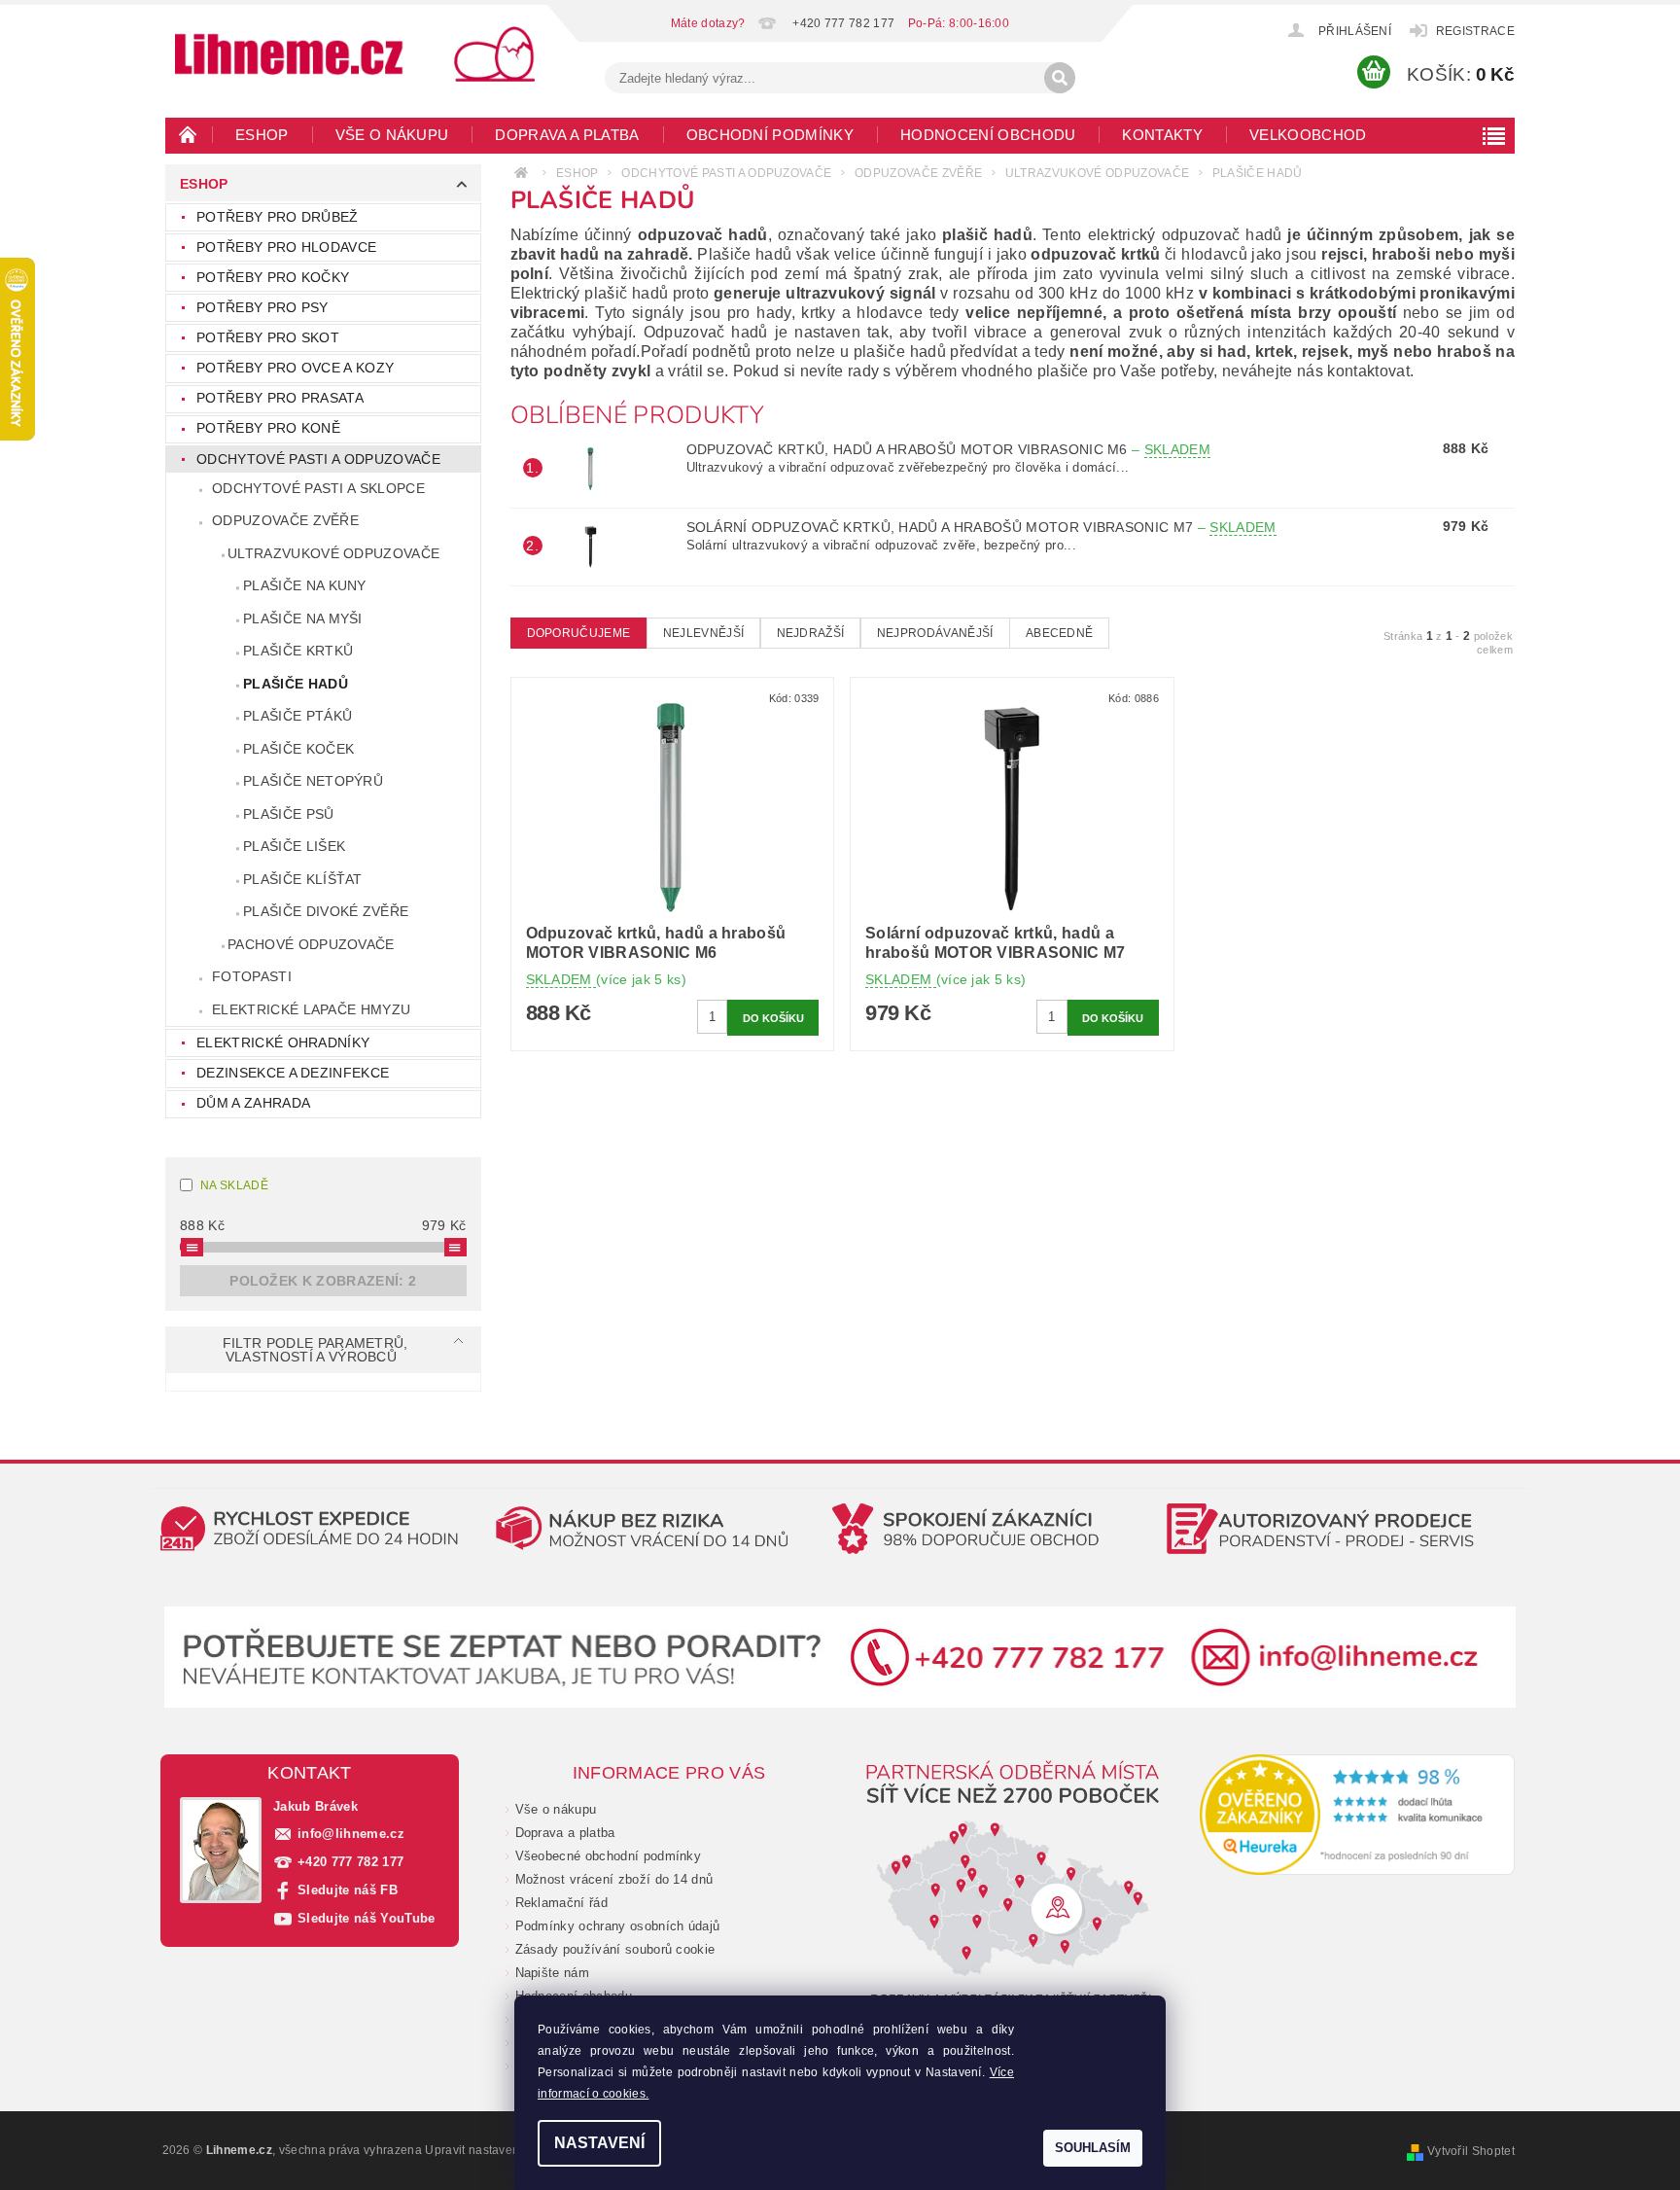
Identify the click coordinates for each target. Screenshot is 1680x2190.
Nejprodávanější (935, 633)
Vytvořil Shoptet (1471, 2151)
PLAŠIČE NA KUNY (305, 585)
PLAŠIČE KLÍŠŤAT (303, 879)
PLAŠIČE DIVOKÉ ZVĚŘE (326, 911)
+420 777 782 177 (350, 1862)
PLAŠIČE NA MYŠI (303, 618)
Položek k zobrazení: (323, 1281)
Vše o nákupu (392, 135)
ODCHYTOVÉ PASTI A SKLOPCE (318, 488)
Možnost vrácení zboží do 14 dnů (614, 1879)
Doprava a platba (567, 135)
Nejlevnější (704, 633)
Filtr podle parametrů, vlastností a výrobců (315, 1350)
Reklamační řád (561, 1903)
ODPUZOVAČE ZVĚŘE (285, 520)
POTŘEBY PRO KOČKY (273, 277)
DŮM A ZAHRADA (253, 1103)
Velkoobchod (1308, 135)
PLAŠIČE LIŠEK (294, 846)
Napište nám (553, 1973)
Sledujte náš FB (348, 1890)
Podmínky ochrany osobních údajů (618, 1926)
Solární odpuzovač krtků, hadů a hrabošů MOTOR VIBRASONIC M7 (981, 527)
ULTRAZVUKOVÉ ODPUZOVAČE (333, 553)
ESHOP (262, 135)
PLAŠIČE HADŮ (296, 684)
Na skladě (234, 1185)
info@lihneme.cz (351, 1834)
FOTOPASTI (252, 976)
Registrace (1475, 31)
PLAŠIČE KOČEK (298, 749)
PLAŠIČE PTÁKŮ (297, 716)
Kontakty (1162, 135)
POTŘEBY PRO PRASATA (280, 398)
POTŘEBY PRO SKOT (268, 337)
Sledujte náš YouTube (366, 1918)
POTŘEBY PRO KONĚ (268, 428)
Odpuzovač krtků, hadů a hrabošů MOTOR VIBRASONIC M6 (949, 449)
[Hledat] (1060, 78)
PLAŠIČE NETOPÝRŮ (313, 781)
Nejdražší (811, 633)
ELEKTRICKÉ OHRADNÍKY (283, 1042)
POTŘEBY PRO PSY (262, 307)
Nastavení (599, 2143)
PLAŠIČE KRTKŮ (298, 651)
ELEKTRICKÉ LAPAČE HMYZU (311, 1009)
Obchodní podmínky (770, 135)
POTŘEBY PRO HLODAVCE (286, 247)
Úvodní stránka (189, 134)
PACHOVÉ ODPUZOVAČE (311, 944)
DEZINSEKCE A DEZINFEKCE (293, 1073)
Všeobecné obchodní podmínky (609, 1856)
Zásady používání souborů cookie (615, 1949)
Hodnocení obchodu (988, 135)
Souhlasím (1093, 2148)
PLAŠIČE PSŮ (289, 814)
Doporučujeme (579, 633)
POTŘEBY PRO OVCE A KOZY (295, 368)
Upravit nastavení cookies (497, 2150)
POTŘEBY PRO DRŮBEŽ (278, 217)
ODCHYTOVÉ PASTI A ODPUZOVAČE (318, 459)
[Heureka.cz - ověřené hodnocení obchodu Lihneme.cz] (1358, 1815)
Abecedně (1060, 633)
